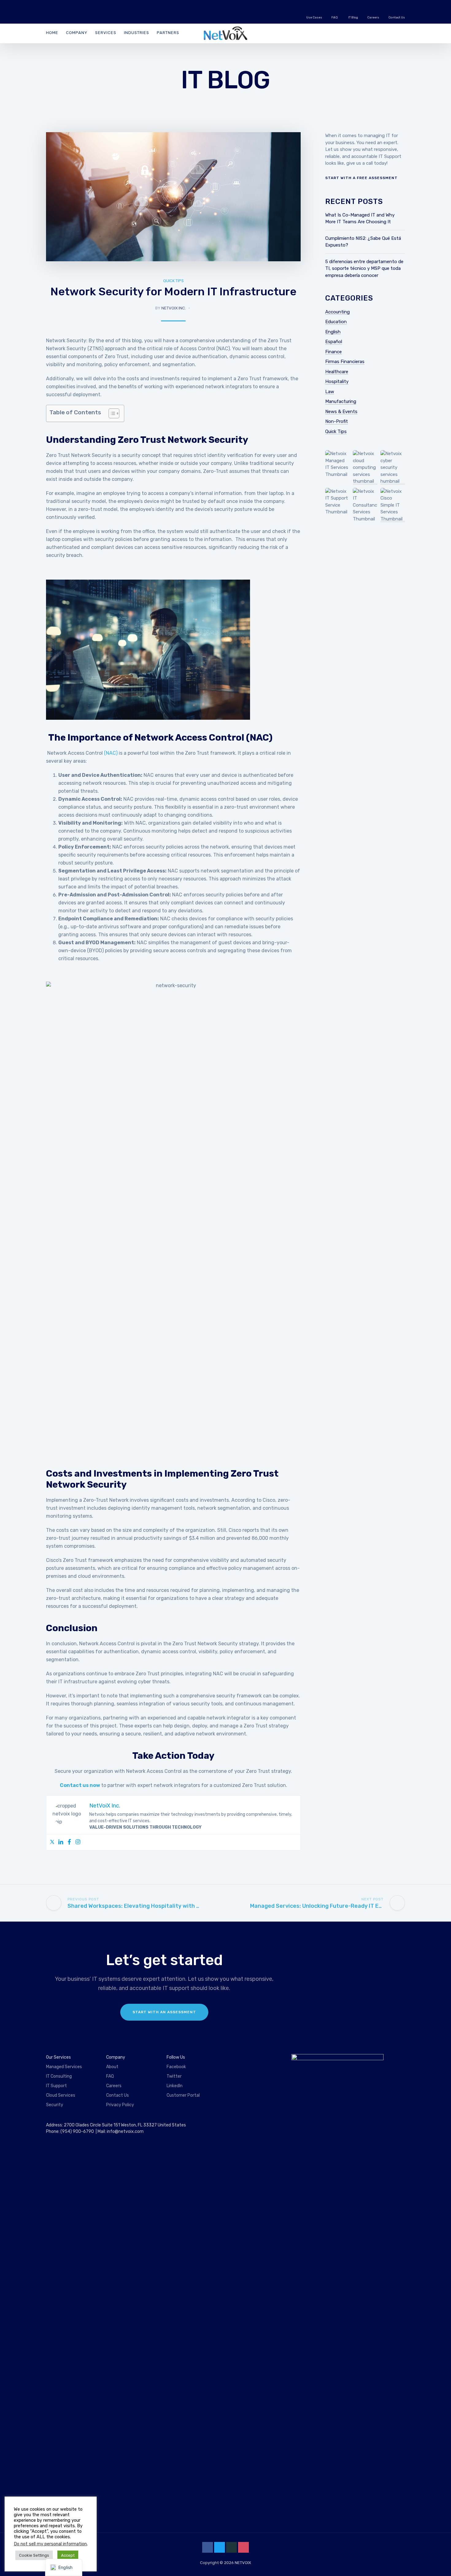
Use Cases (314, 17)
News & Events (341, 412)
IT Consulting (59, 2076)
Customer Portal (183, 2095)
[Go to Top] (439, 2562)
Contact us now (80, 1785)
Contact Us (397, 17)
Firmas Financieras (345, 362)
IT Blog (353, 17)
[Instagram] (78, 1842)
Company (77, 33)
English (333, 332)
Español (334, 342)
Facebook (176, 2067)
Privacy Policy (120, 2105)
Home (52, 33)
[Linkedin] (61, 1842)
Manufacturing (341, 401)
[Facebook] (69, 1842)
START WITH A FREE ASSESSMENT (361, 178)
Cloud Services (61, 2095)
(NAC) (111, 753)
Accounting (337, 312)
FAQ (335, 17)
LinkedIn (175, 2086)
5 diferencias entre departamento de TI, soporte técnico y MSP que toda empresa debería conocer (364, 268)
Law (330, 392)
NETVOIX (243, 2563)
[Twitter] (52, 1842)
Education (336, 322)
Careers (373, 17)
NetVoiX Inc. (174, 308)
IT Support (56, 2086)
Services (106, 33)
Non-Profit (337, 421)
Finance (333, 352)
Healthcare (337, 372)
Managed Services (64, 2067)
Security (55, 2105)
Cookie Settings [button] (34, 2555)
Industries (137, 33)
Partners (168, 33)
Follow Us (176, 2057)
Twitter (174, 2076)
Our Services (58, 2057)
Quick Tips (173, 281)
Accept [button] (68, 2555)
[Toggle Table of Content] (111, 413)
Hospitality (337, 381)
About (112, 2067)
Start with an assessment (164, 2012)
